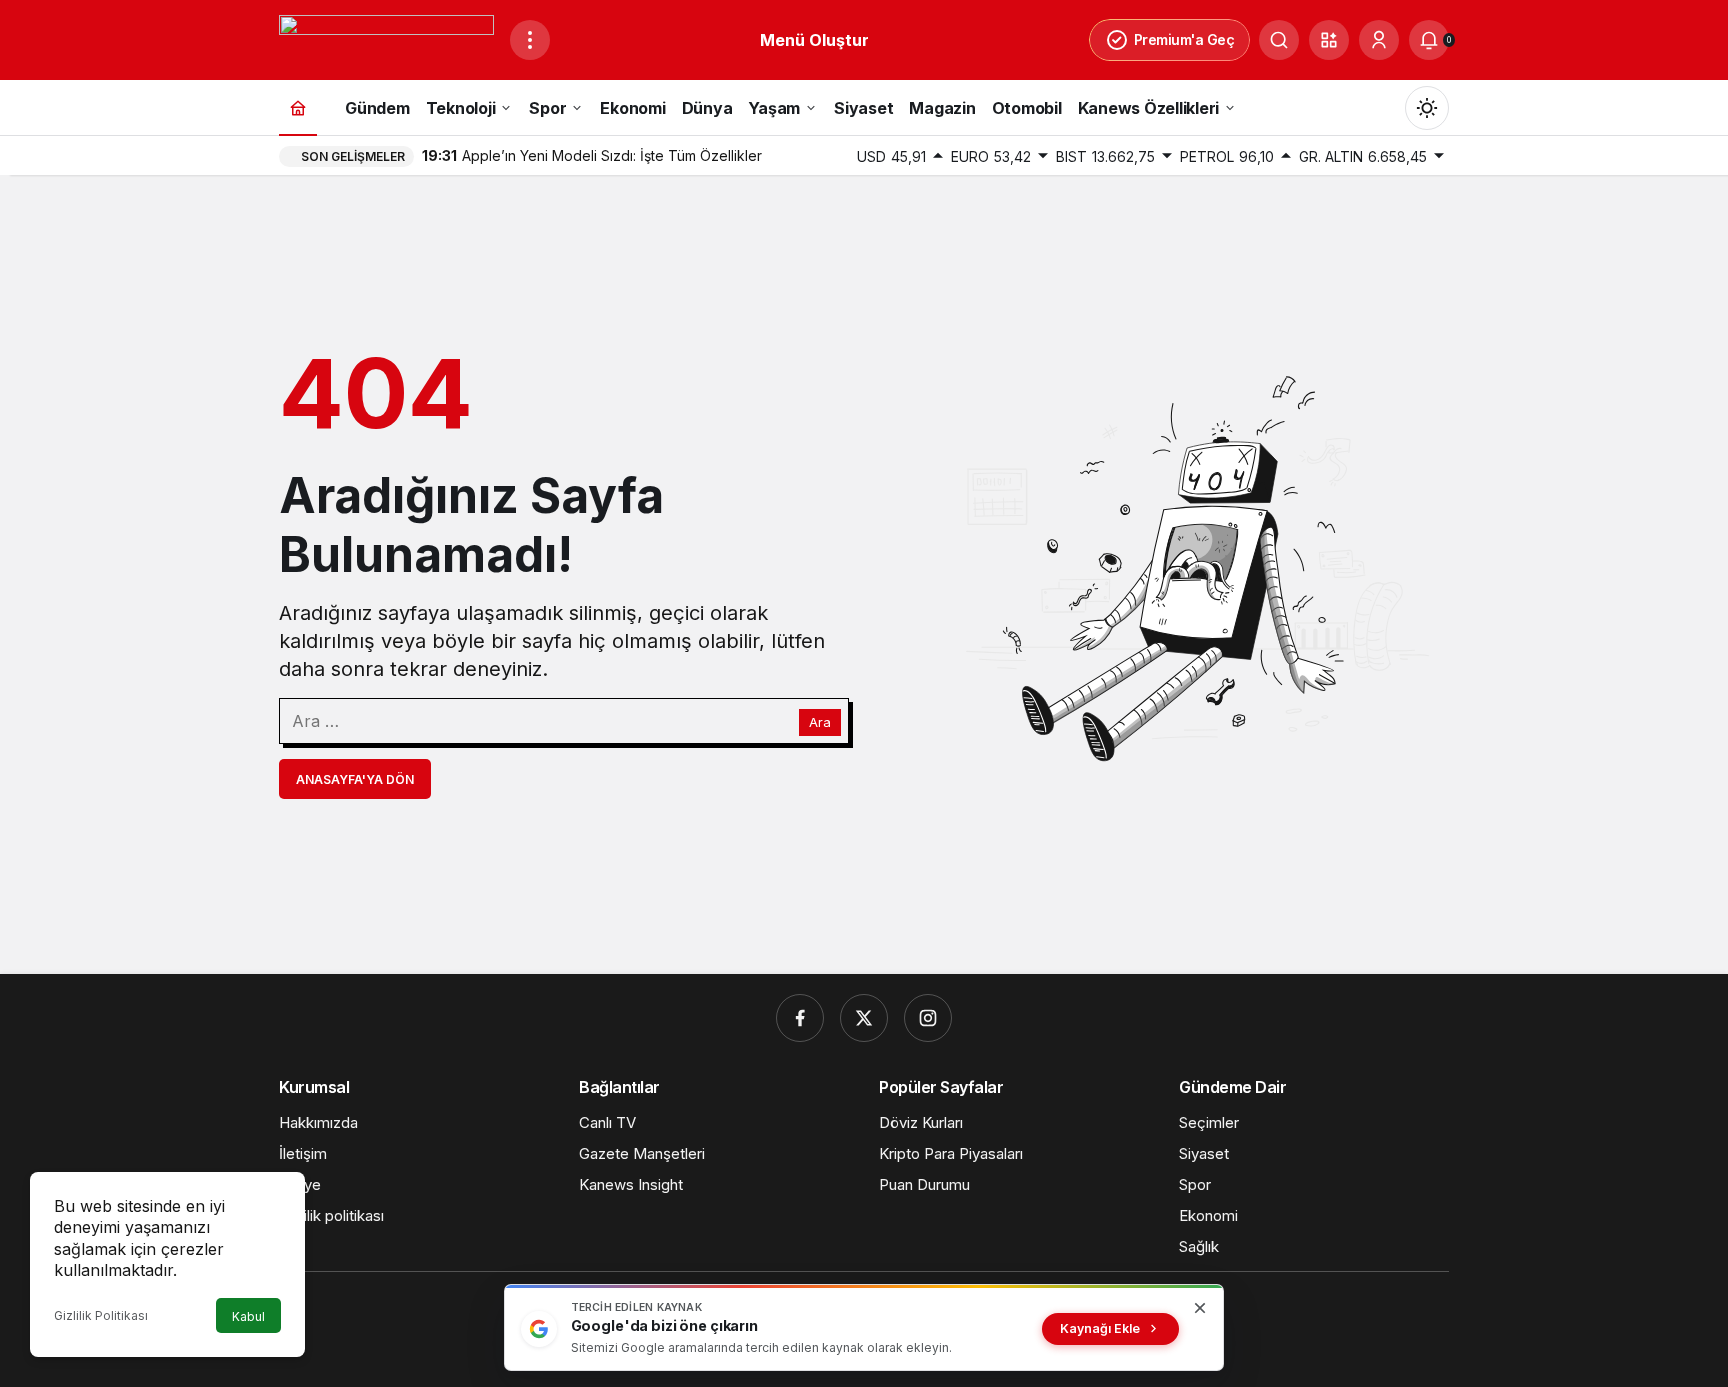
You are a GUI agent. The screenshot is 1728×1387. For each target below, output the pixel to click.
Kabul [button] (248, 1316)
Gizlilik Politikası (101, 1315)
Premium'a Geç (1184, 39)
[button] (1329, 40)
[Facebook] (800, 1018)
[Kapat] (1200, 1308)
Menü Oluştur (814, 40)
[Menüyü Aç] (530, 40)
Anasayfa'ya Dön (355, 779)
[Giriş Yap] (1379, 40)
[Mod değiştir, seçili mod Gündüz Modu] (1427, 108)
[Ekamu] (386, 38)
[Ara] (1279, 40)
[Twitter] (864, 1018)
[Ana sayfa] (298, 107)
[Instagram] (928, 1018)
